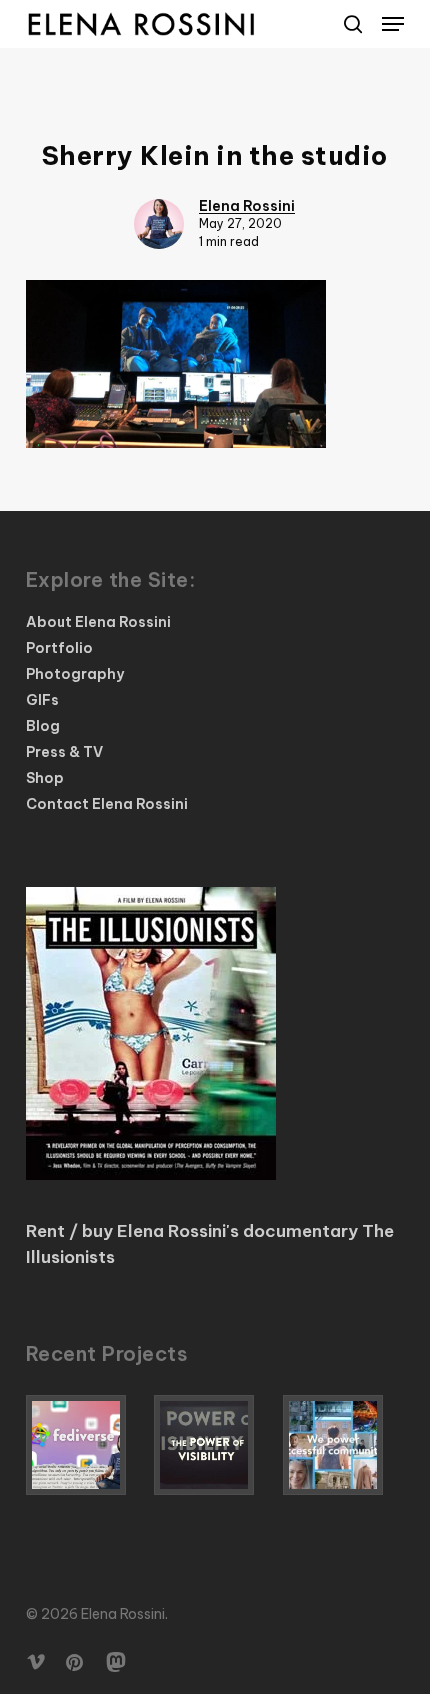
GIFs (42, 700)
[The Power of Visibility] (214, 1445)
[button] (393, 24)
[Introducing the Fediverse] (86, 1445)
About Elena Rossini (98, 622)
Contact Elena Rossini (107, 804)
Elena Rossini (247, 206)
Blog (43, 726)
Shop (45, 778)
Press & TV (64, 752)
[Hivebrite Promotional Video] (343, 1445)
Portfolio (59, 648)
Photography (75, 674)
